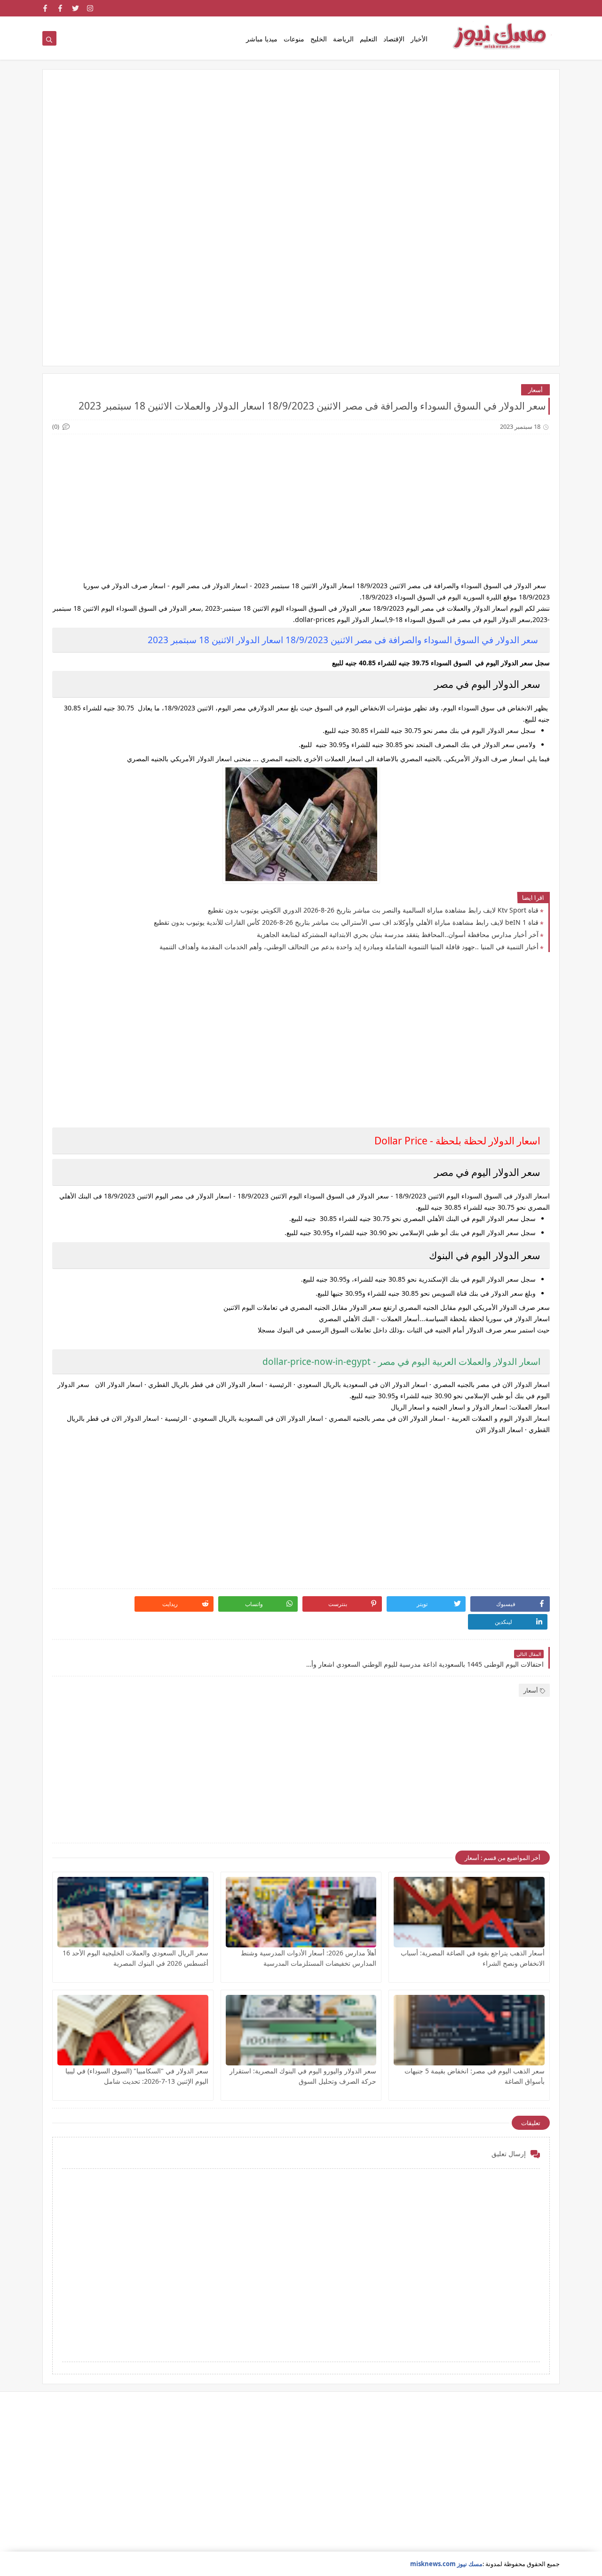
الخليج (319, 39)
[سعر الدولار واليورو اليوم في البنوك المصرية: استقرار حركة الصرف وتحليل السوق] (301, 2030)
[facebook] (60, 8)
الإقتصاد (394, 39)
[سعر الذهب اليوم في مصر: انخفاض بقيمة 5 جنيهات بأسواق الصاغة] (469, 2030)
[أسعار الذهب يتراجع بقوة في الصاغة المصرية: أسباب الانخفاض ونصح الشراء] (469, 1912)
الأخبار (419, 39)
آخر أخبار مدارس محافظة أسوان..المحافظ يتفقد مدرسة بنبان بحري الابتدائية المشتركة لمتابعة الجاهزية (398, 934)
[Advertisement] (301, 152)
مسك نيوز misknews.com (446, 2564)
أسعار (535, 390)
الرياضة (343, 39)
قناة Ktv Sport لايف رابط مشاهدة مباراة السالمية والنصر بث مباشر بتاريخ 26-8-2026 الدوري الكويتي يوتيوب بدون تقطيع (373, 910)
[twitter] (75, 8)
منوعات (294, 39)
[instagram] (91, 8)
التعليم (368, 39)
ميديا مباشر (262, 39)
